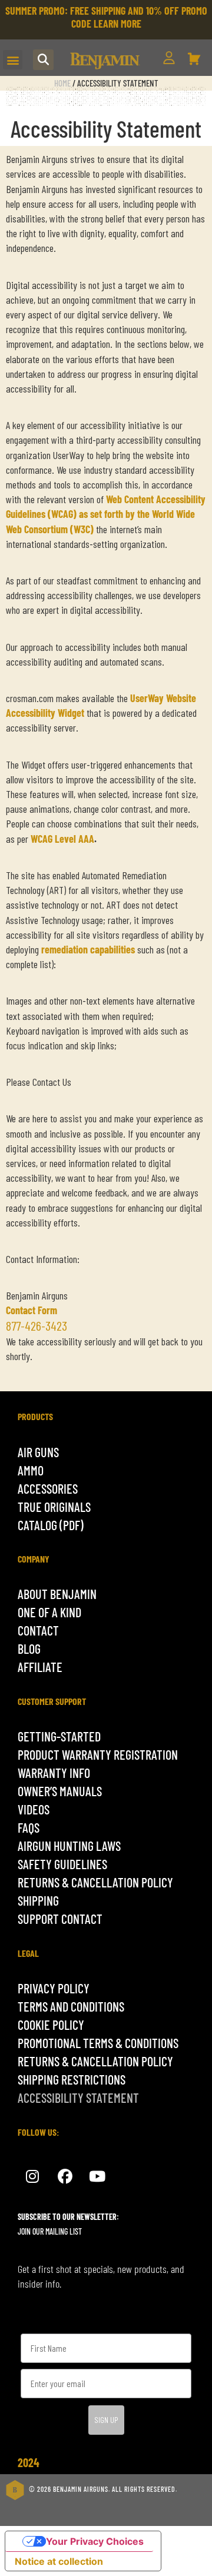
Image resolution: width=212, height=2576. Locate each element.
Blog (29, 1648)
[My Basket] (194, 59)
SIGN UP (106, 2420)
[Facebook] (65, 2177)
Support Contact (60, 1919)
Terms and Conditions (71, 2006)
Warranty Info (54, 1773)
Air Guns (38, 1452)
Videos (34, 1809)
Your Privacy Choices (95, 2541)
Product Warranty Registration (98, 1754)
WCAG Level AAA (62, 839)
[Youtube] (97, 2177)
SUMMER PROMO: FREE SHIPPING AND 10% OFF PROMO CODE (106, 17)
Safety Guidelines (62, 1864)
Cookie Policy (51, 2025)
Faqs (29, 1827)
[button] (13, 60)
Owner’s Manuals (60, 1791)
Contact (38, 1630)
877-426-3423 (37, 1325)
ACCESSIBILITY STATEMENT (78, 2098)
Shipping (38, 1900)
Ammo (31, 1470)
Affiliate (40, 1667)
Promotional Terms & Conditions (98, 2043)
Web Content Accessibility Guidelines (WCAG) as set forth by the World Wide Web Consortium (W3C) (106, 514)
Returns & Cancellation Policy (95, 1882)
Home (62, 83)
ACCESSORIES (48, 1488)
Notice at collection (59, 2561)
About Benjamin (57, 1594)
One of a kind (49, 1612)
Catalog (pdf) (51, 1525)
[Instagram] (32, 2177)
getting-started (59, 1736)
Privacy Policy (54, 1988)
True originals (54, 1507)
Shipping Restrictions (72, 2079)
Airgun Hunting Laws (69, 1846)
